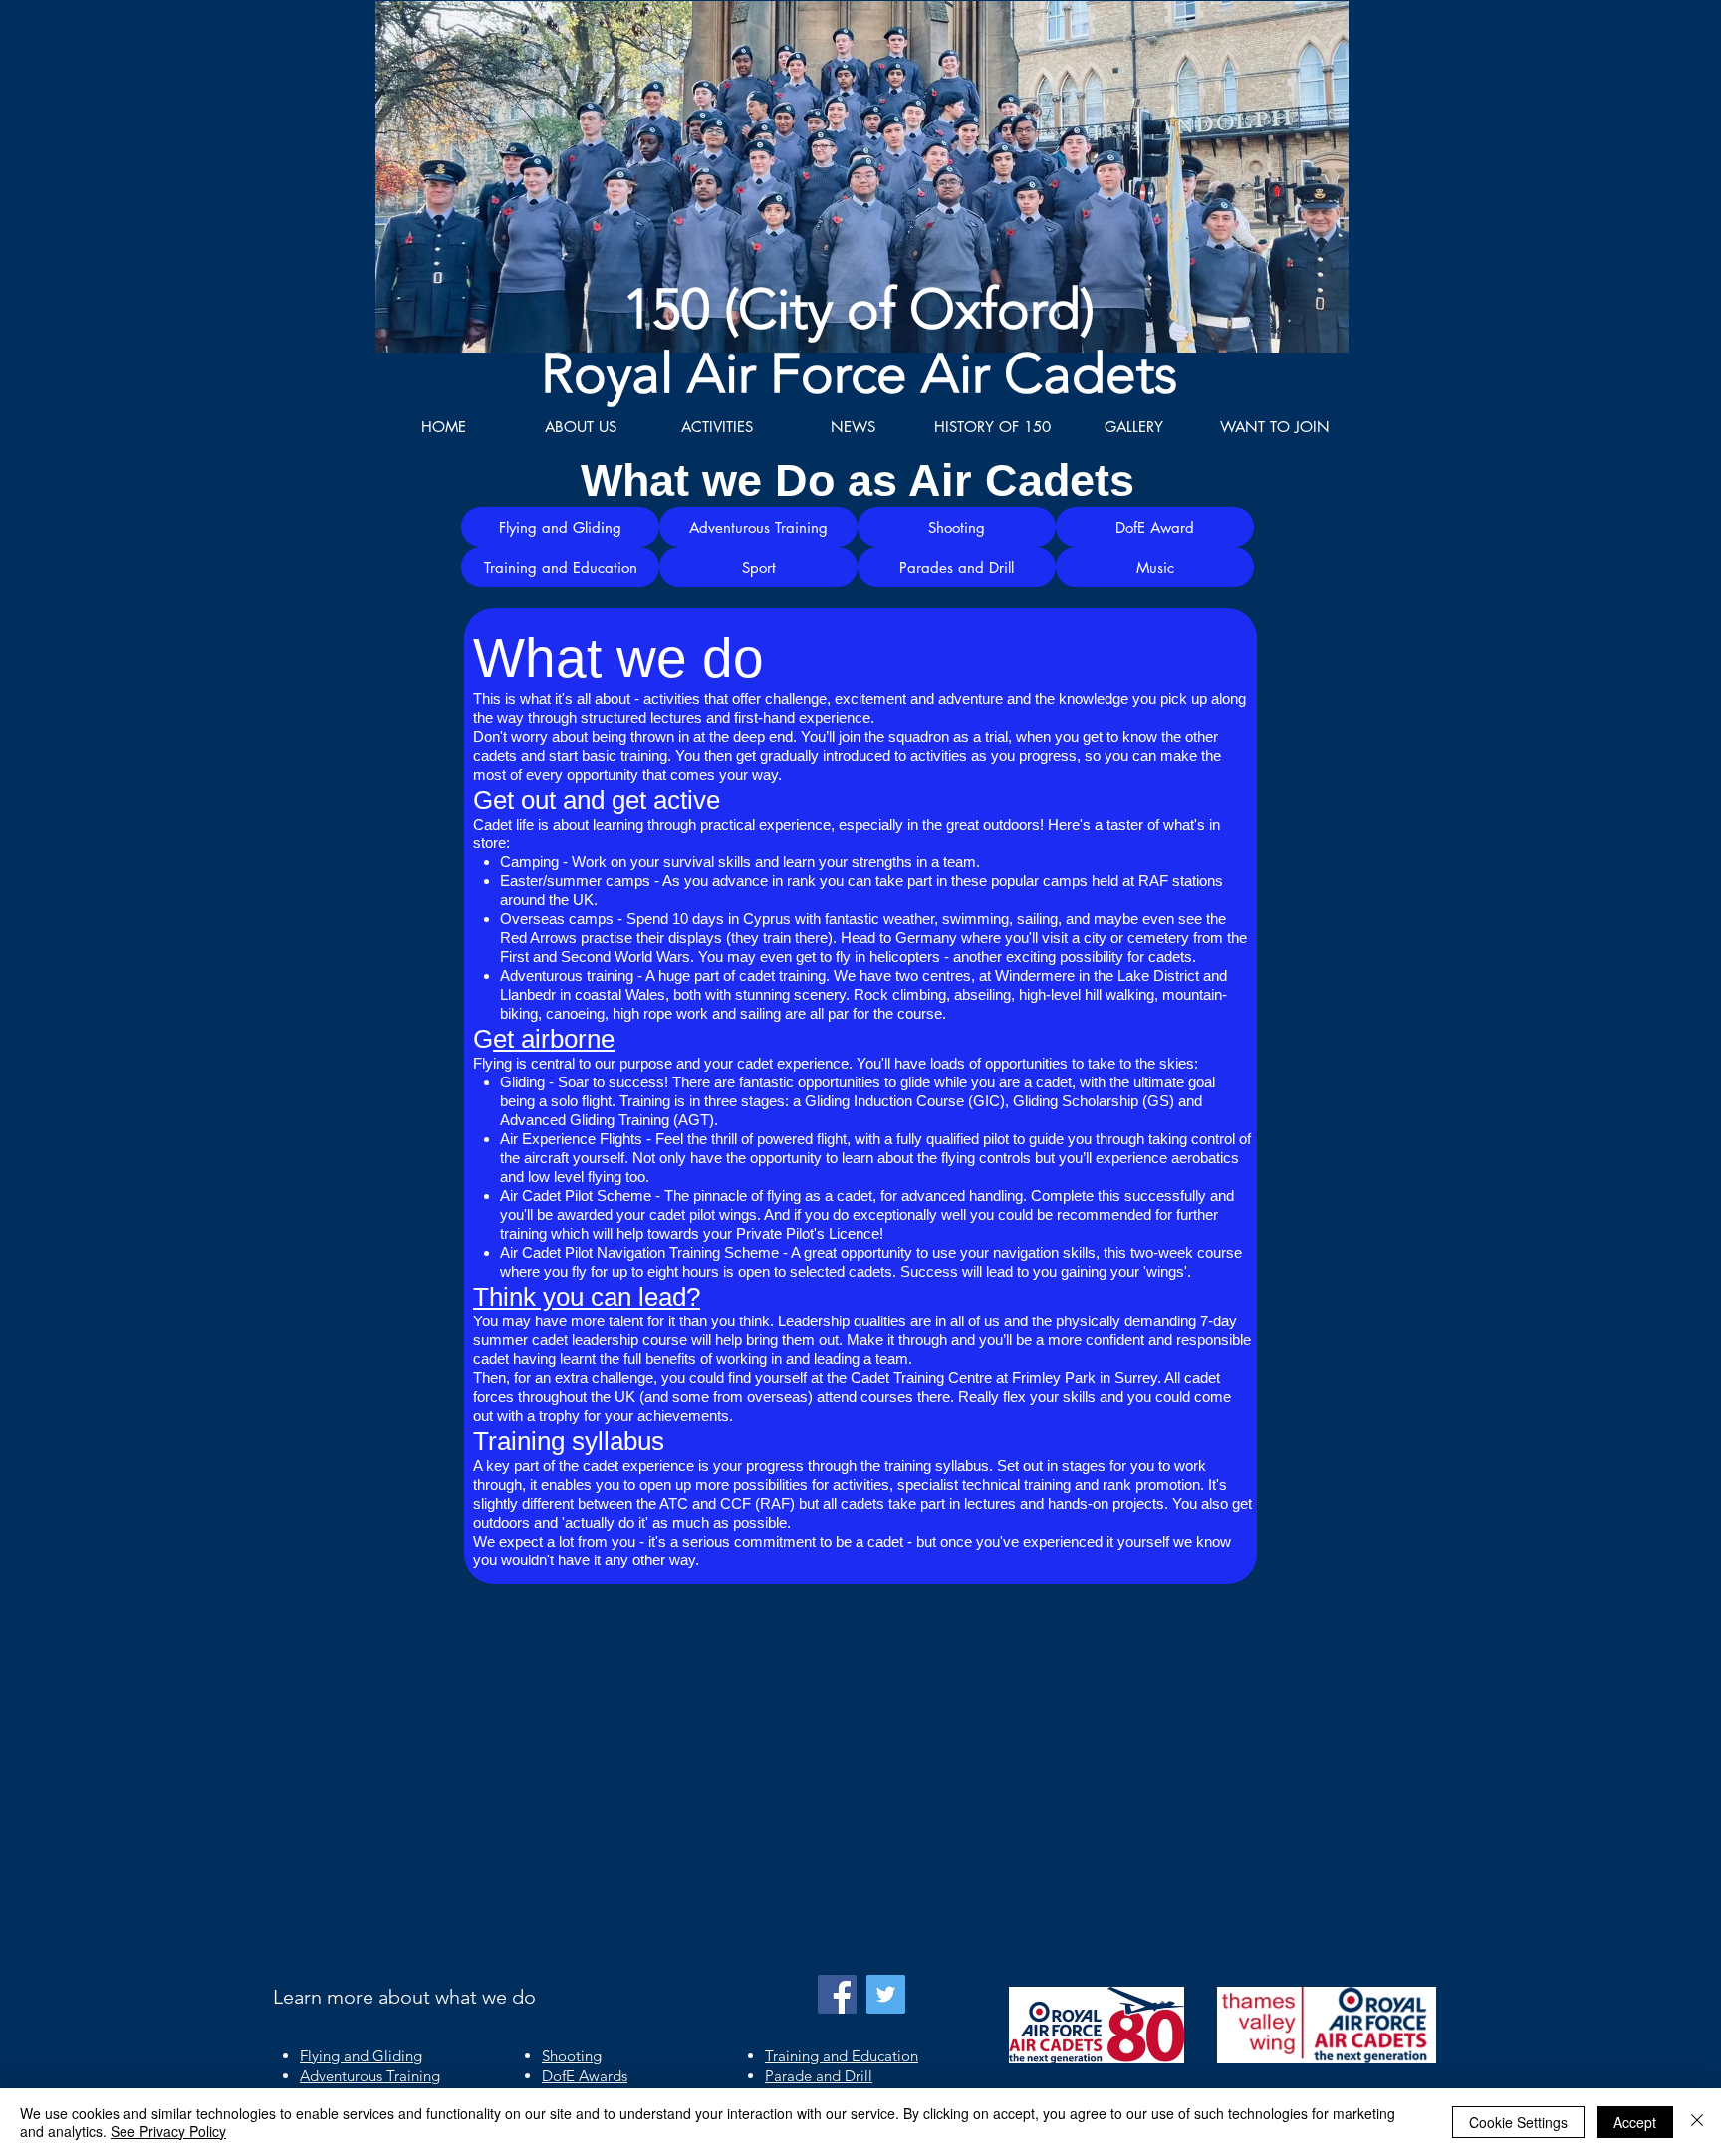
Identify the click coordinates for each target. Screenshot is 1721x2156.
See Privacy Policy (168, 2131)
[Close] (1697, 2122)
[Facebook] (837, 1994)
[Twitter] (886, 1994)
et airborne (554, 1039)
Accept (1635, 2122)
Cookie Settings (1518, 2122)
